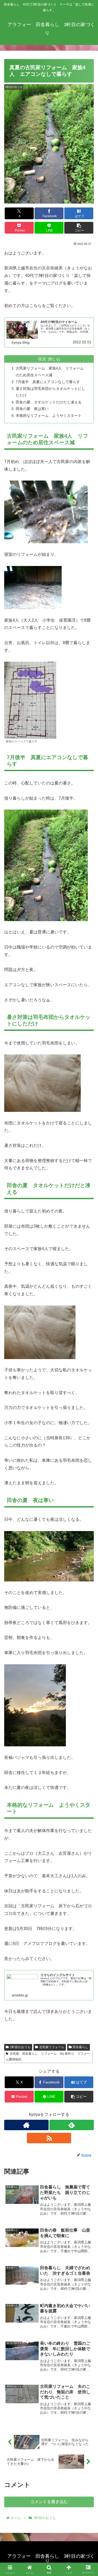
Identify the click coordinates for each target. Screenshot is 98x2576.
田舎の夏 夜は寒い (32, 409)
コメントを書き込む (49, 2502)
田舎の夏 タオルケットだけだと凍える (49, 402)
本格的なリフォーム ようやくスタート (49, 415)
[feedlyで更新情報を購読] (72, 2125)
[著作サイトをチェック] (26, 2125)
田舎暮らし (80, 2047)
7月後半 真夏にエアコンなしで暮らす (48, 382)
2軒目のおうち (20, 2047)
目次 (42, 359)
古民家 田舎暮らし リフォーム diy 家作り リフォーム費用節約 (48, 2057)
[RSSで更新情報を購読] (49, 2138)
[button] (79, 228)
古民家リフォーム (52, 2047)
